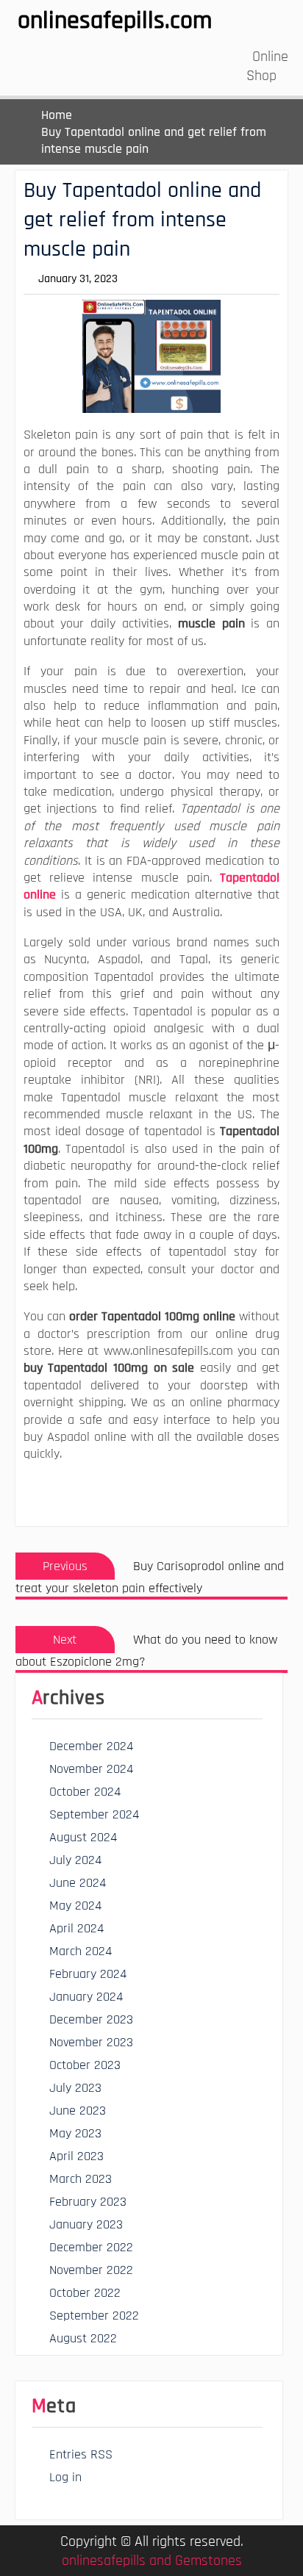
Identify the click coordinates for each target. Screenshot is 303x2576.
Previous (65, 1566)
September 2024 (94, 1814)
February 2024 (88, 1974)
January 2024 (86, 1997)
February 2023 (88, 2202)
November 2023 (91, 2042)
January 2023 (86, 2224)
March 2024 (81, 1951)
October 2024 (85, 1792)
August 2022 (83, 2338)
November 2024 (91, 1769)
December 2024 (91, 1746)
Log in (65, 2477)
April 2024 (76, 1928)
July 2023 (75, 2088)
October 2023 (85, 2065)
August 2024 (83, 1837)
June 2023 (78, 2111)
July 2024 (75, 1860)
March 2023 (81, 2179)
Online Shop (267, 66)
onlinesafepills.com (115, 21)
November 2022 (91, 2270)
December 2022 (91, 2247)
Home (57, 115)
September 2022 (94, 2316)
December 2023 (91, 2019)
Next (65, 1640)
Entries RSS (81, 2454)
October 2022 (85, 2293)
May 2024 (75, 1906)
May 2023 (75, 2133)
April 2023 (76, 2156)
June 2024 (78, 1883)
